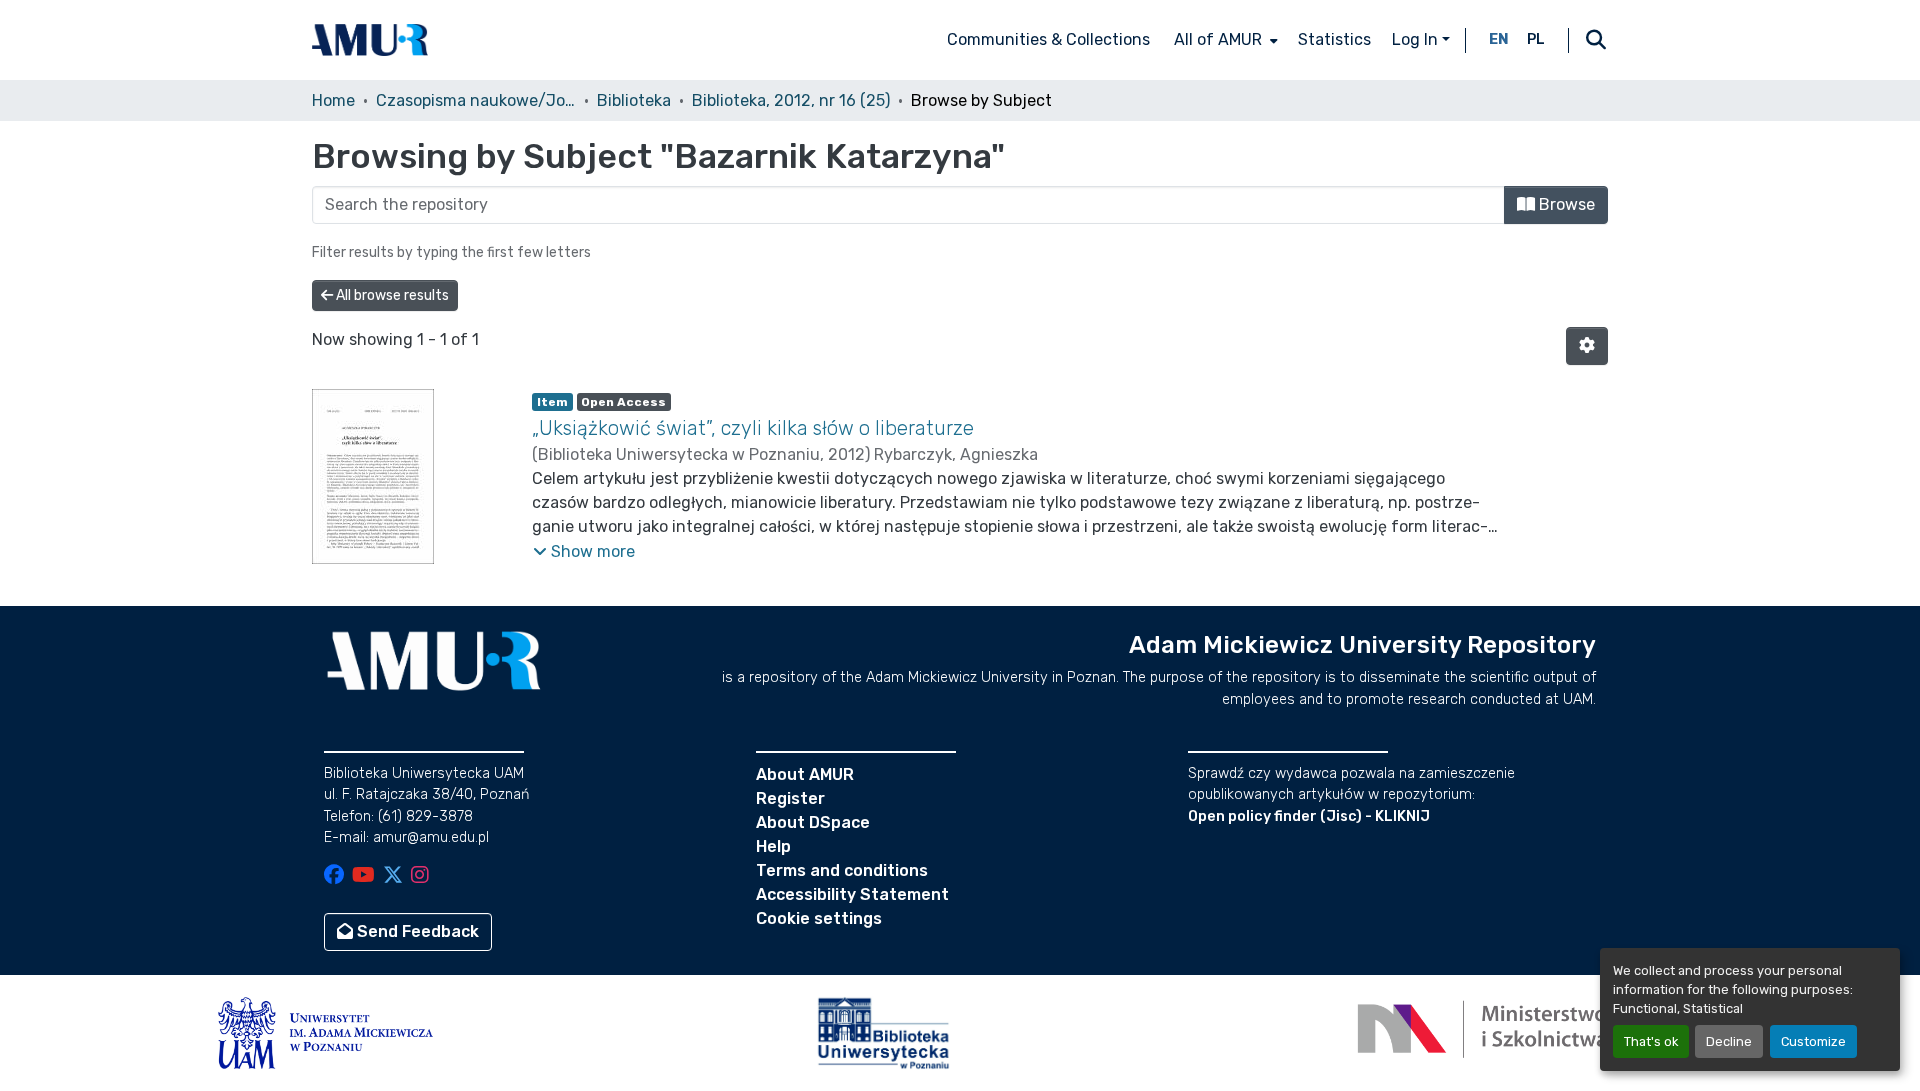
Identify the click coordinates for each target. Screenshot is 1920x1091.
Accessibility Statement (852, 894)
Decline (1729, 1041)
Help (773, 846)
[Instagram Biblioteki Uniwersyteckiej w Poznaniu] (420, 876)
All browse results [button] (391, 295)
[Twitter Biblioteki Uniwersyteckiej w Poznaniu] (393, 876)
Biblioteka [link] (634, 100)
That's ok (1651, 1041)
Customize (1813, 1041)
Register (790, 798)
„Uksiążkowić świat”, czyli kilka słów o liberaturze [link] (753, 428)
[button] (370, 40)
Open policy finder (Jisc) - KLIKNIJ (1309, 816)
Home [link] (333, 100)
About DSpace (813, 822)
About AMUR (805, 774)
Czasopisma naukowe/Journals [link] (476, 100)
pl (1536, 39)
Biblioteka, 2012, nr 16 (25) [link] (791, 100)
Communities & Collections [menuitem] (1048, 39)
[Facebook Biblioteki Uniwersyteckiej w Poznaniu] (334, 876)
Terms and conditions (842, 870)
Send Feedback (416, 931)
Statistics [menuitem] (1334, 39)
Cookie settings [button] (819, 918)
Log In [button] (1417, 39)
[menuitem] (1224, 40)
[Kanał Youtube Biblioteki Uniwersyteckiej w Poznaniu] (363, 876)
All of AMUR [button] (1218, 39)
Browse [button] (1565, 204)
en (1499, 39)
